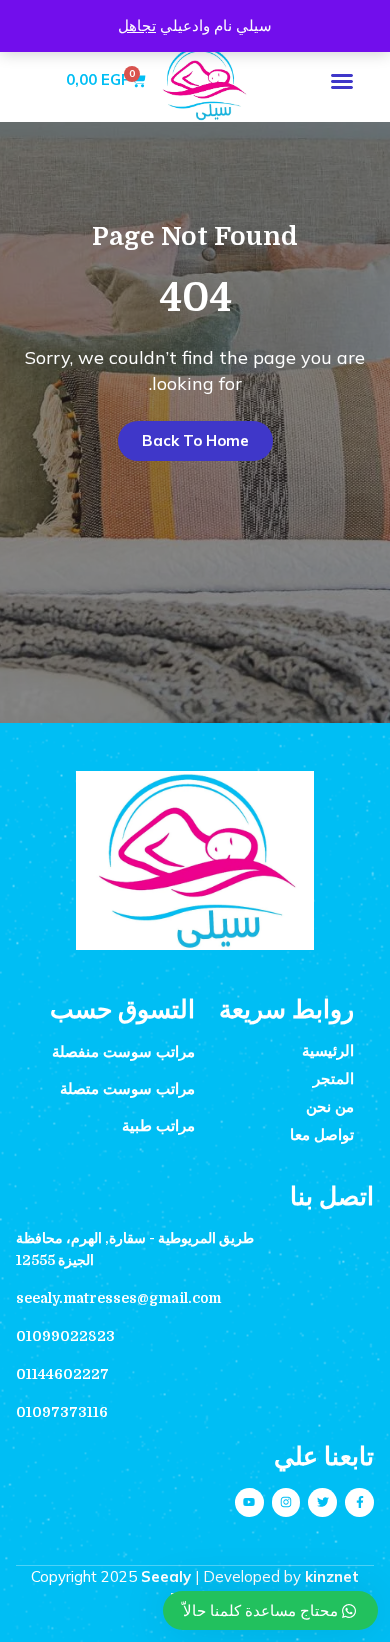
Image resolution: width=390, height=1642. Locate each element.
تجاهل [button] (137, 25)
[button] (342, 81)
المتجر (333, 1079)
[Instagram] (286, 1502)
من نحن (330, 1107)
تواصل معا (322, 1135)
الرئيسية (328, 1051)
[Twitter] (322, 1502)
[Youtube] (249, 1502)
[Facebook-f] (359, 1502)
